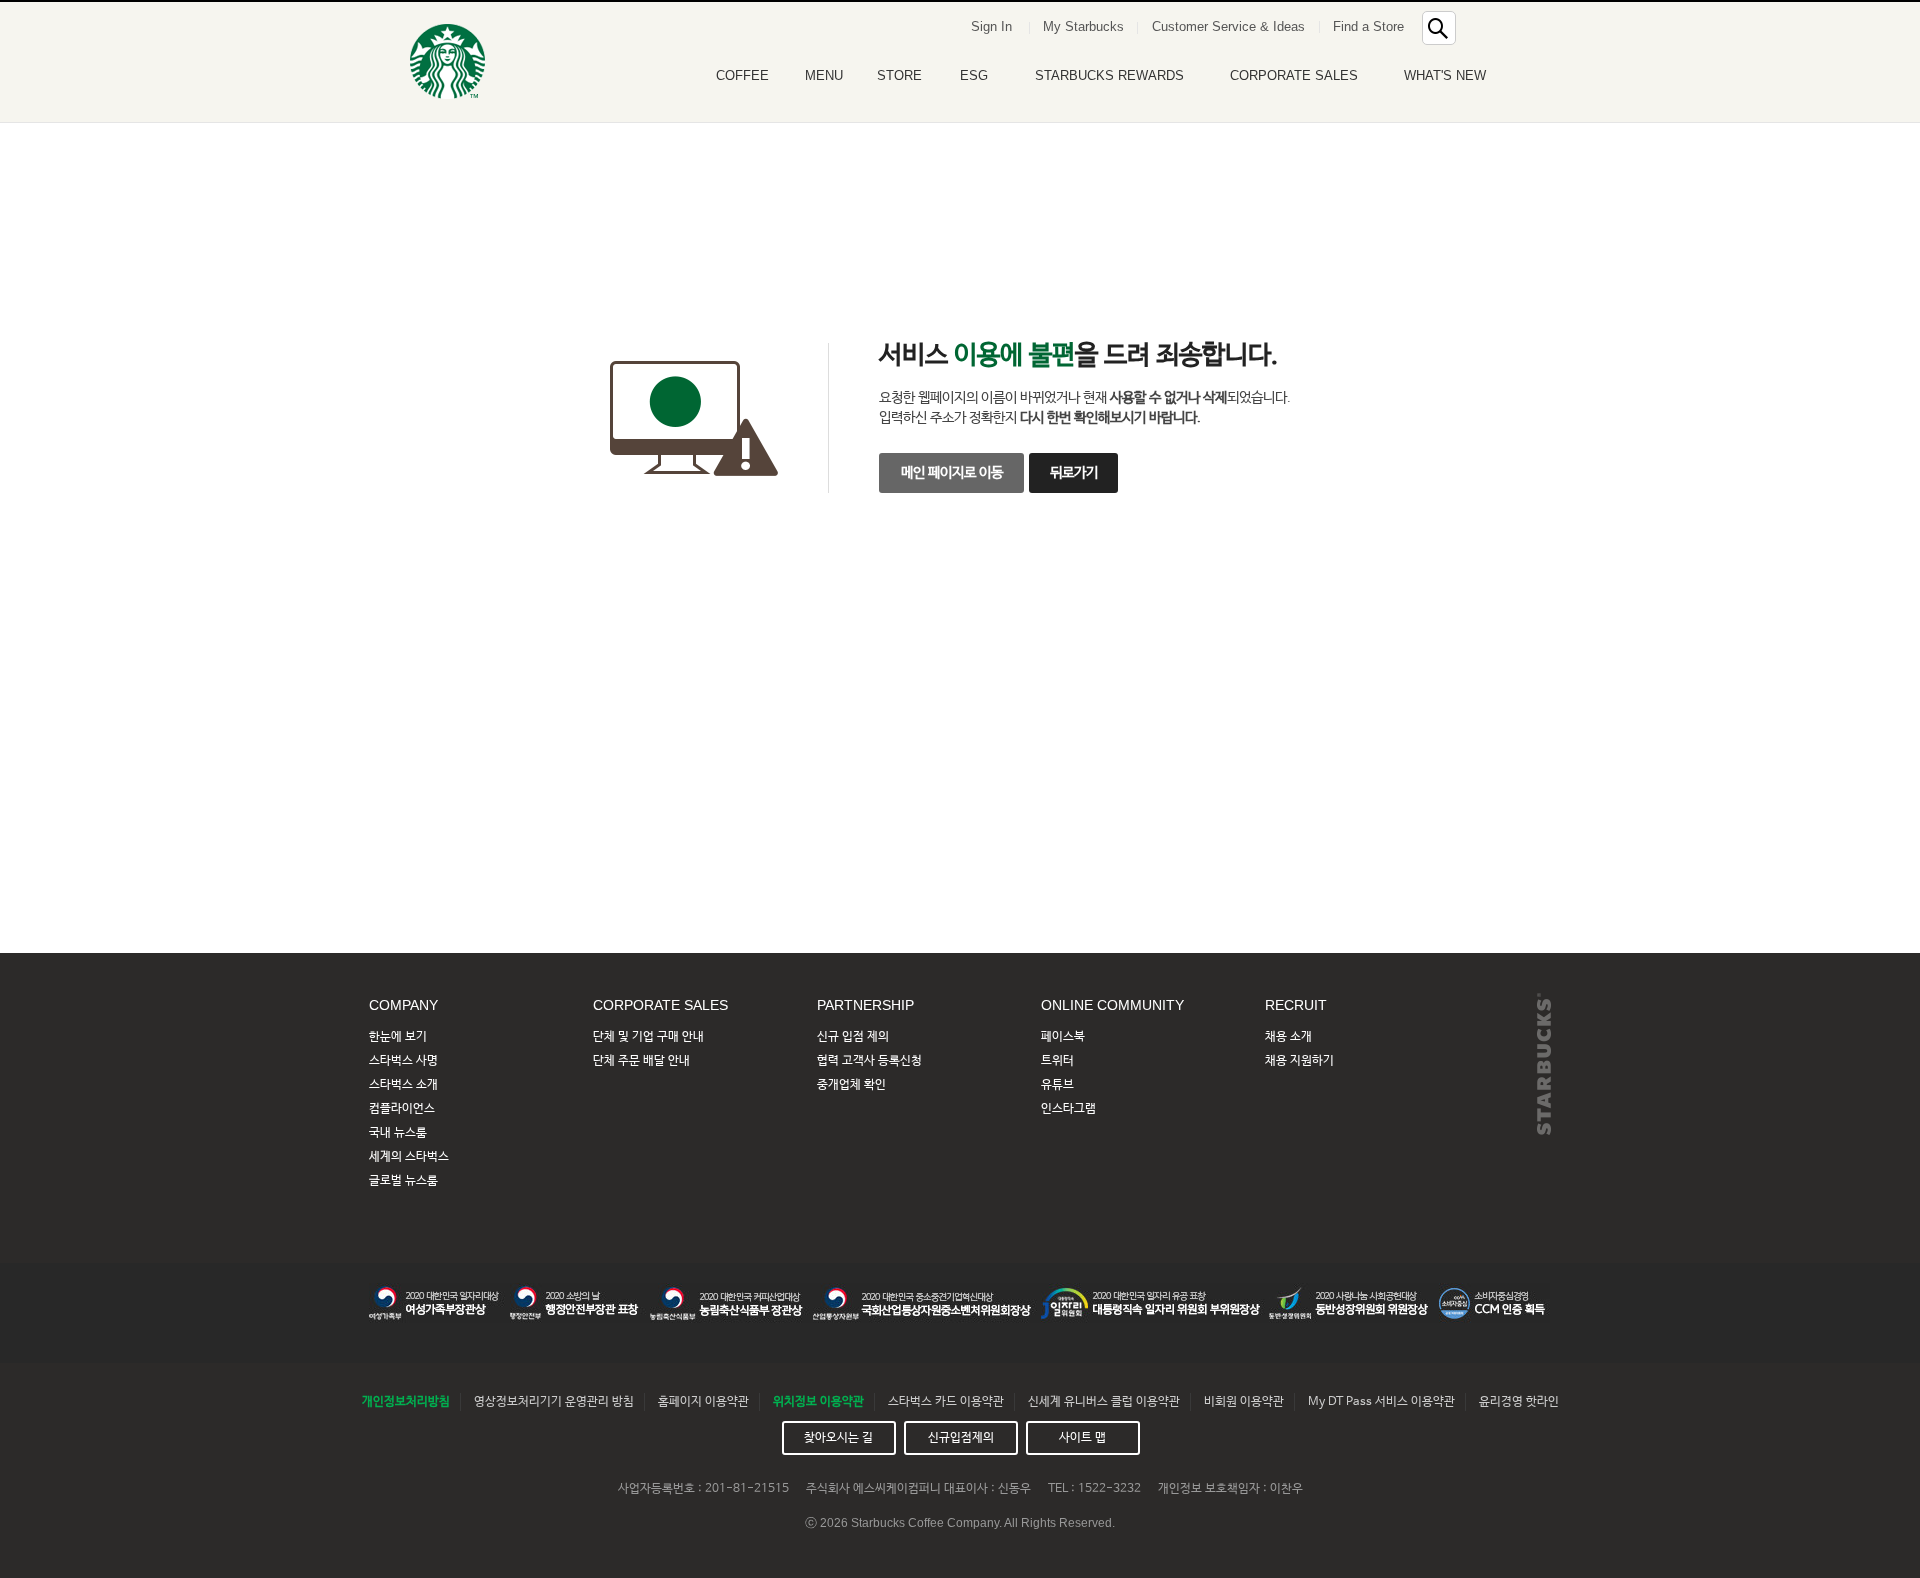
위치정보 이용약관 (818, 1402)
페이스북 (1063, 1037)
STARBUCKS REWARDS (1109, 75)
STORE (899, 75)
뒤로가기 (1074, 473)
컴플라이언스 (402, 1109)
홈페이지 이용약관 (703, 1402)
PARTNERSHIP (865, 1005)
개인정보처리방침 (406, 1402)
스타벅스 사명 (403, 1061)
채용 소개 (1288, 1037)
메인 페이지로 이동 (952, 473)
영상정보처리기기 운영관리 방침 (554, 1402)
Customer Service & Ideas (1228, 26)
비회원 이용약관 (1244, 1402)
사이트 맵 (1082, 1438)
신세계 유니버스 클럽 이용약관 (1104, 1402)
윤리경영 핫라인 (1519, 1402)
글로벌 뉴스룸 (403, 1181)
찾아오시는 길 (838, 1438)
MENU (824, 75)
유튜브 (1057, 1085)
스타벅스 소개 (403, 1085)
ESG (974, 75)
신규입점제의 (961, 1438)
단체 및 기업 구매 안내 (648, 1037)
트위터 (1057, 1061)
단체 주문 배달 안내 (641, 1061)
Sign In (991, 26)
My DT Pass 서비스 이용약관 (1381, 1402)
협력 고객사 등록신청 (869, 1061)
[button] (1483, 24)
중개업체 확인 (851, 1085)
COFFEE (742, 75)
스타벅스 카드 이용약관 (946, 1402)
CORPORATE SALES (1294, 75)
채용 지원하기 (1299, 1061)
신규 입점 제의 (853, 1037)
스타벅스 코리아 (447, 61)
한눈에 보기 (398, 1037)
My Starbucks (1083, 26)
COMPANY (403, 1005)
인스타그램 (1068, 1109)
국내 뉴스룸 (398, 1133)
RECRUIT (1296, 1005)
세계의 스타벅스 (409, 1157)
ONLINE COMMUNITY (1112, 1005)
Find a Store (1368, 26)
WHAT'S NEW (1445, 75)
